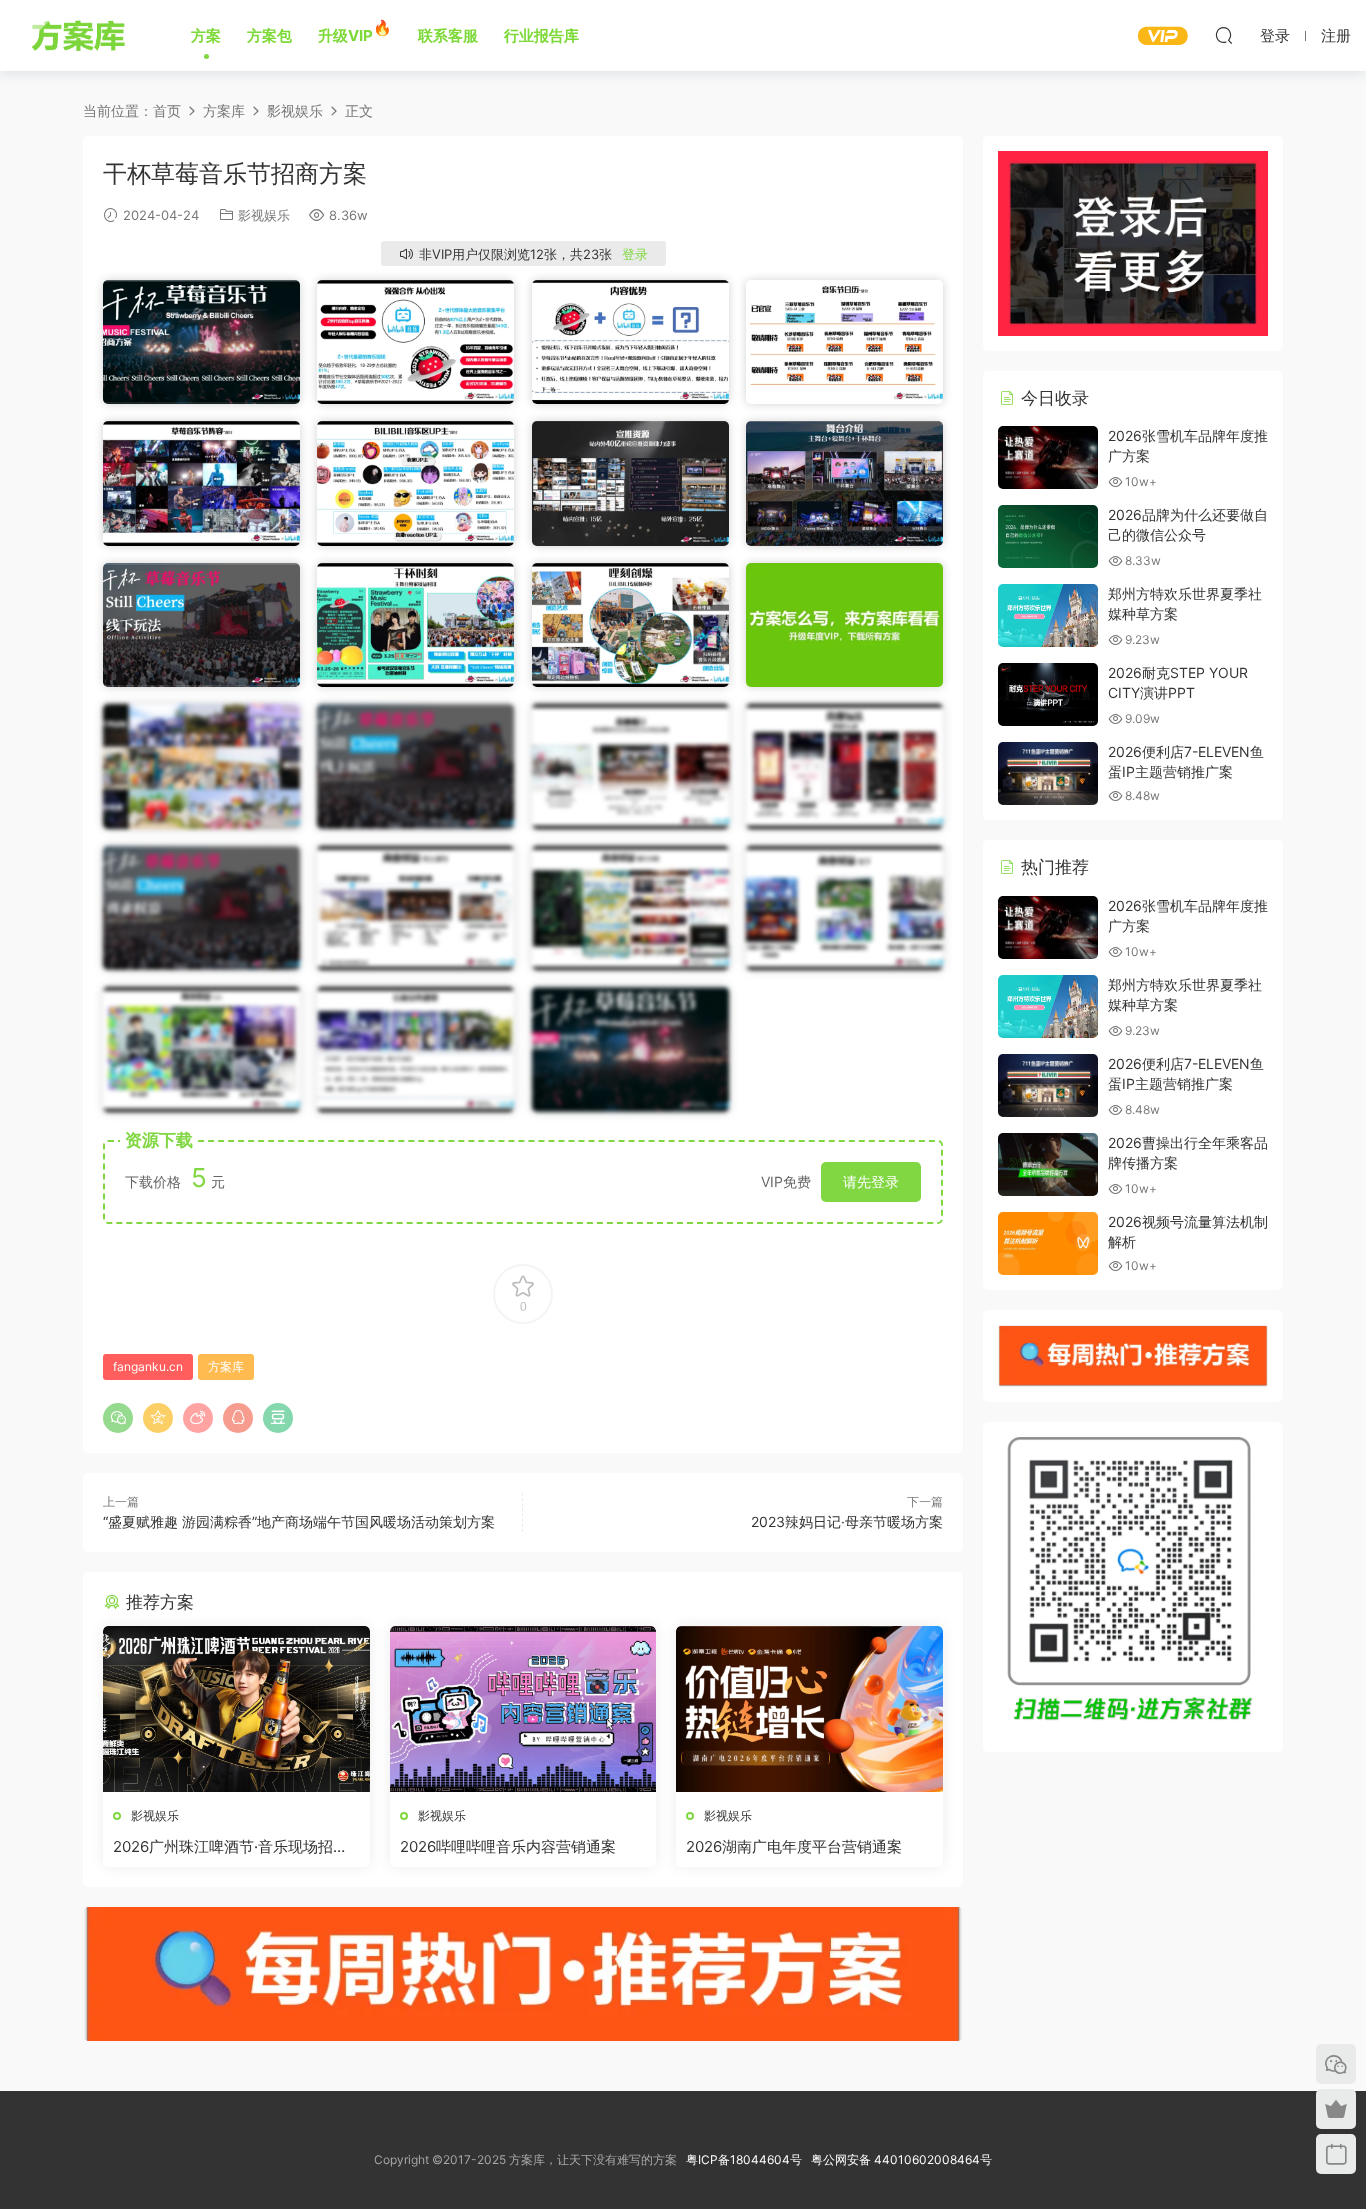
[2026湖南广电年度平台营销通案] (809, 1709)
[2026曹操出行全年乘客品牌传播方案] (1048, 1164)
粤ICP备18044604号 (747, 2159)
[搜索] (1224, 35)
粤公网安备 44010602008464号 (901, 2159)
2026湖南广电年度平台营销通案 (794, 1846)
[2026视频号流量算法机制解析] (1048, 1243)
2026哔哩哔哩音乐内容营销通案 (508, 1846)
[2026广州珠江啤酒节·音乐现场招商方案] (236, 1709)
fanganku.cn (148, 1366)
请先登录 (871, 1181)
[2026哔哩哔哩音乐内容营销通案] (523, 1709)
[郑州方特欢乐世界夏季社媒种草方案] (1048, 615)
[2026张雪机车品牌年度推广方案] (1048, 457)
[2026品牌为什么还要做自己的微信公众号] (1048, 536)
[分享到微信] (118, 1418)
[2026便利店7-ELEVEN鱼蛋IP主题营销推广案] (1048, 773)
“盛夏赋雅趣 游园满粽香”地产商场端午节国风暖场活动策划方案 (299, 1521)
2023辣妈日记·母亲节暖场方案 (847, 1521)
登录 (635, 254)
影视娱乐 (264, 215)
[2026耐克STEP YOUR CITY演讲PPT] (1048, 694)
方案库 (81, 35)
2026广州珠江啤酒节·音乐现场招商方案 (230, 1847)
